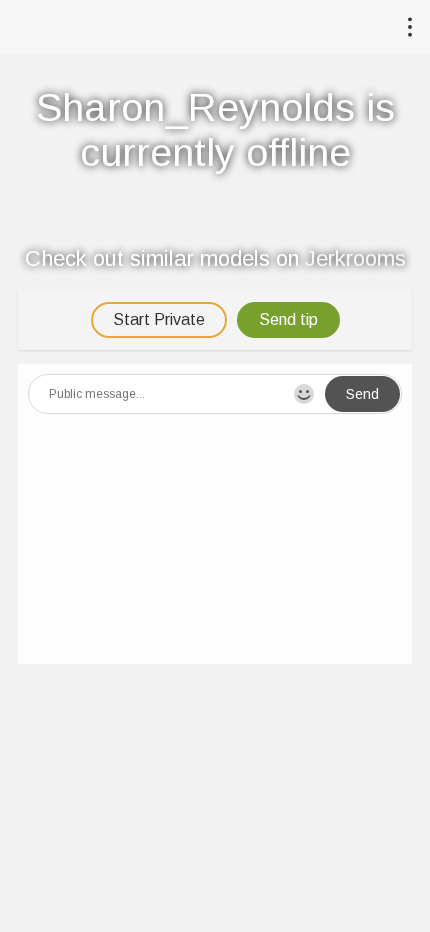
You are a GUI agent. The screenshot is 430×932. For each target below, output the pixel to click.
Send (362, 394)
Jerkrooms (355, 258)
